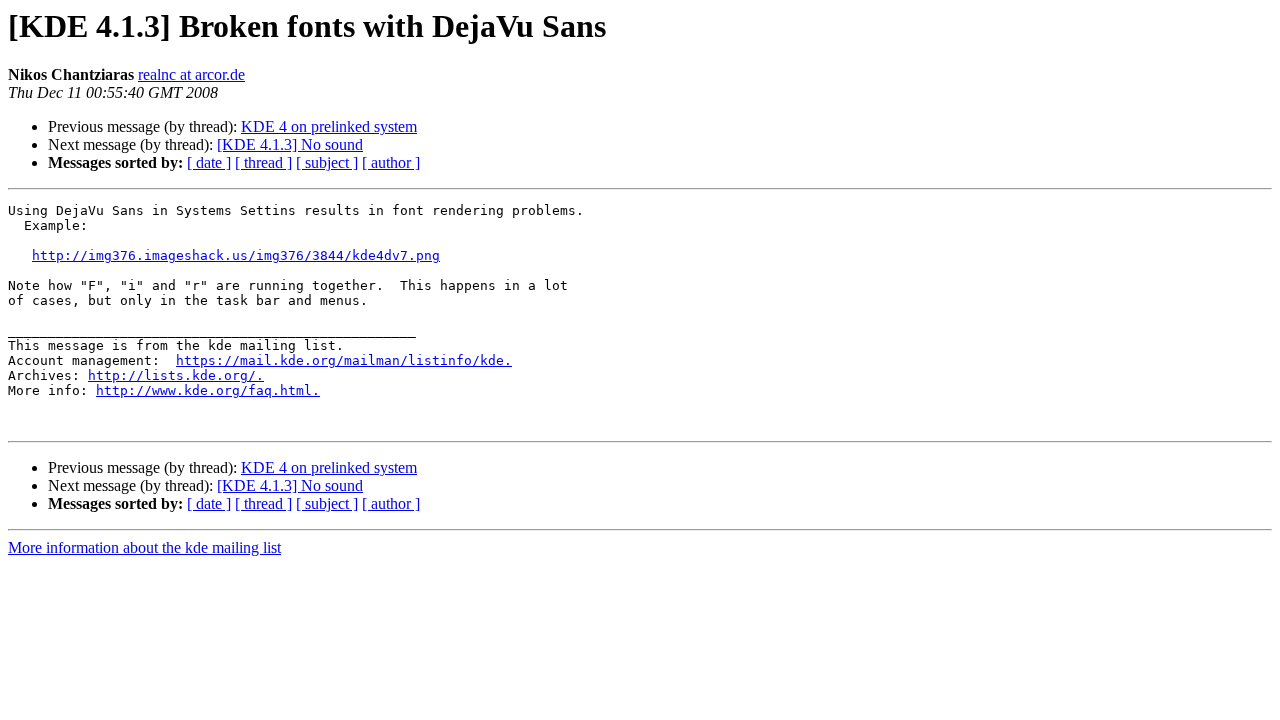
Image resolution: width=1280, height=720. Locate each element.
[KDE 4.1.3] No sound (290, 144)
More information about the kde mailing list (144, 547)
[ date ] (209, 162)
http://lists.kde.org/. (176, 375)
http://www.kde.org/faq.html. (208, 390)
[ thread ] (263, 162)
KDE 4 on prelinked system (329, 126)
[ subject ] (327, 162)
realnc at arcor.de (191, 74)
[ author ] (391, 162)
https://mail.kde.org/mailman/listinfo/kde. (344, 360)
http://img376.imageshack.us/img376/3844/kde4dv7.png (236, 255)
